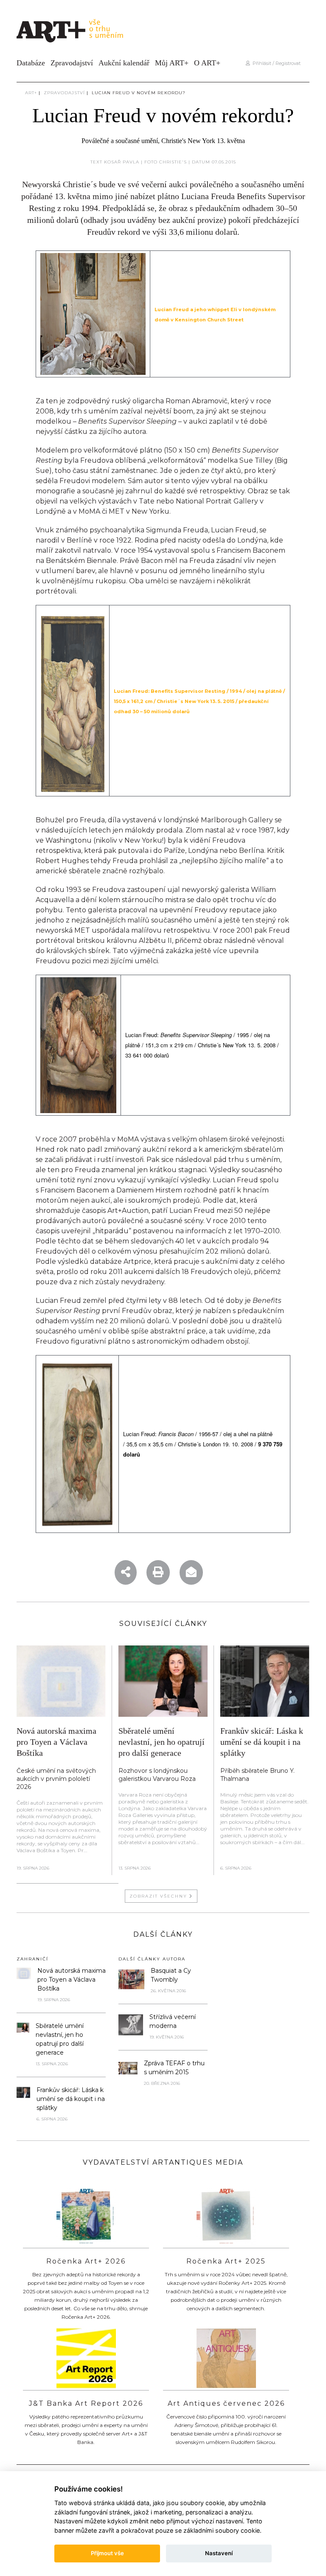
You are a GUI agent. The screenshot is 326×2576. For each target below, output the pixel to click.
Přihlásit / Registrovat (275, 63)
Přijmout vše (107, 2553)
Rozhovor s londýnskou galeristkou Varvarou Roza (157, 1775)
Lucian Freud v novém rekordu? (139, 93)
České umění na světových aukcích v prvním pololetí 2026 (56, 1779)
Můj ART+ (172, 63)
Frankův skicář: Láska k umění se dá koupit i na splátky (262, 1742)
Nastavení (219, 2553)
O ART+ (207, 63)
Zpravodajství (72, 63)
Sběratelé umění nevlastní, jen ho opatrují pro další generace (162, 1742)
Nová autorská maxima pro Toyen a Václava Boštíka (56, 1742)
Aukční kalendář (124, 63)
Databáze (31, 63)
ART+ (31, 93)
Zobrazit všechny (159, 1896)
